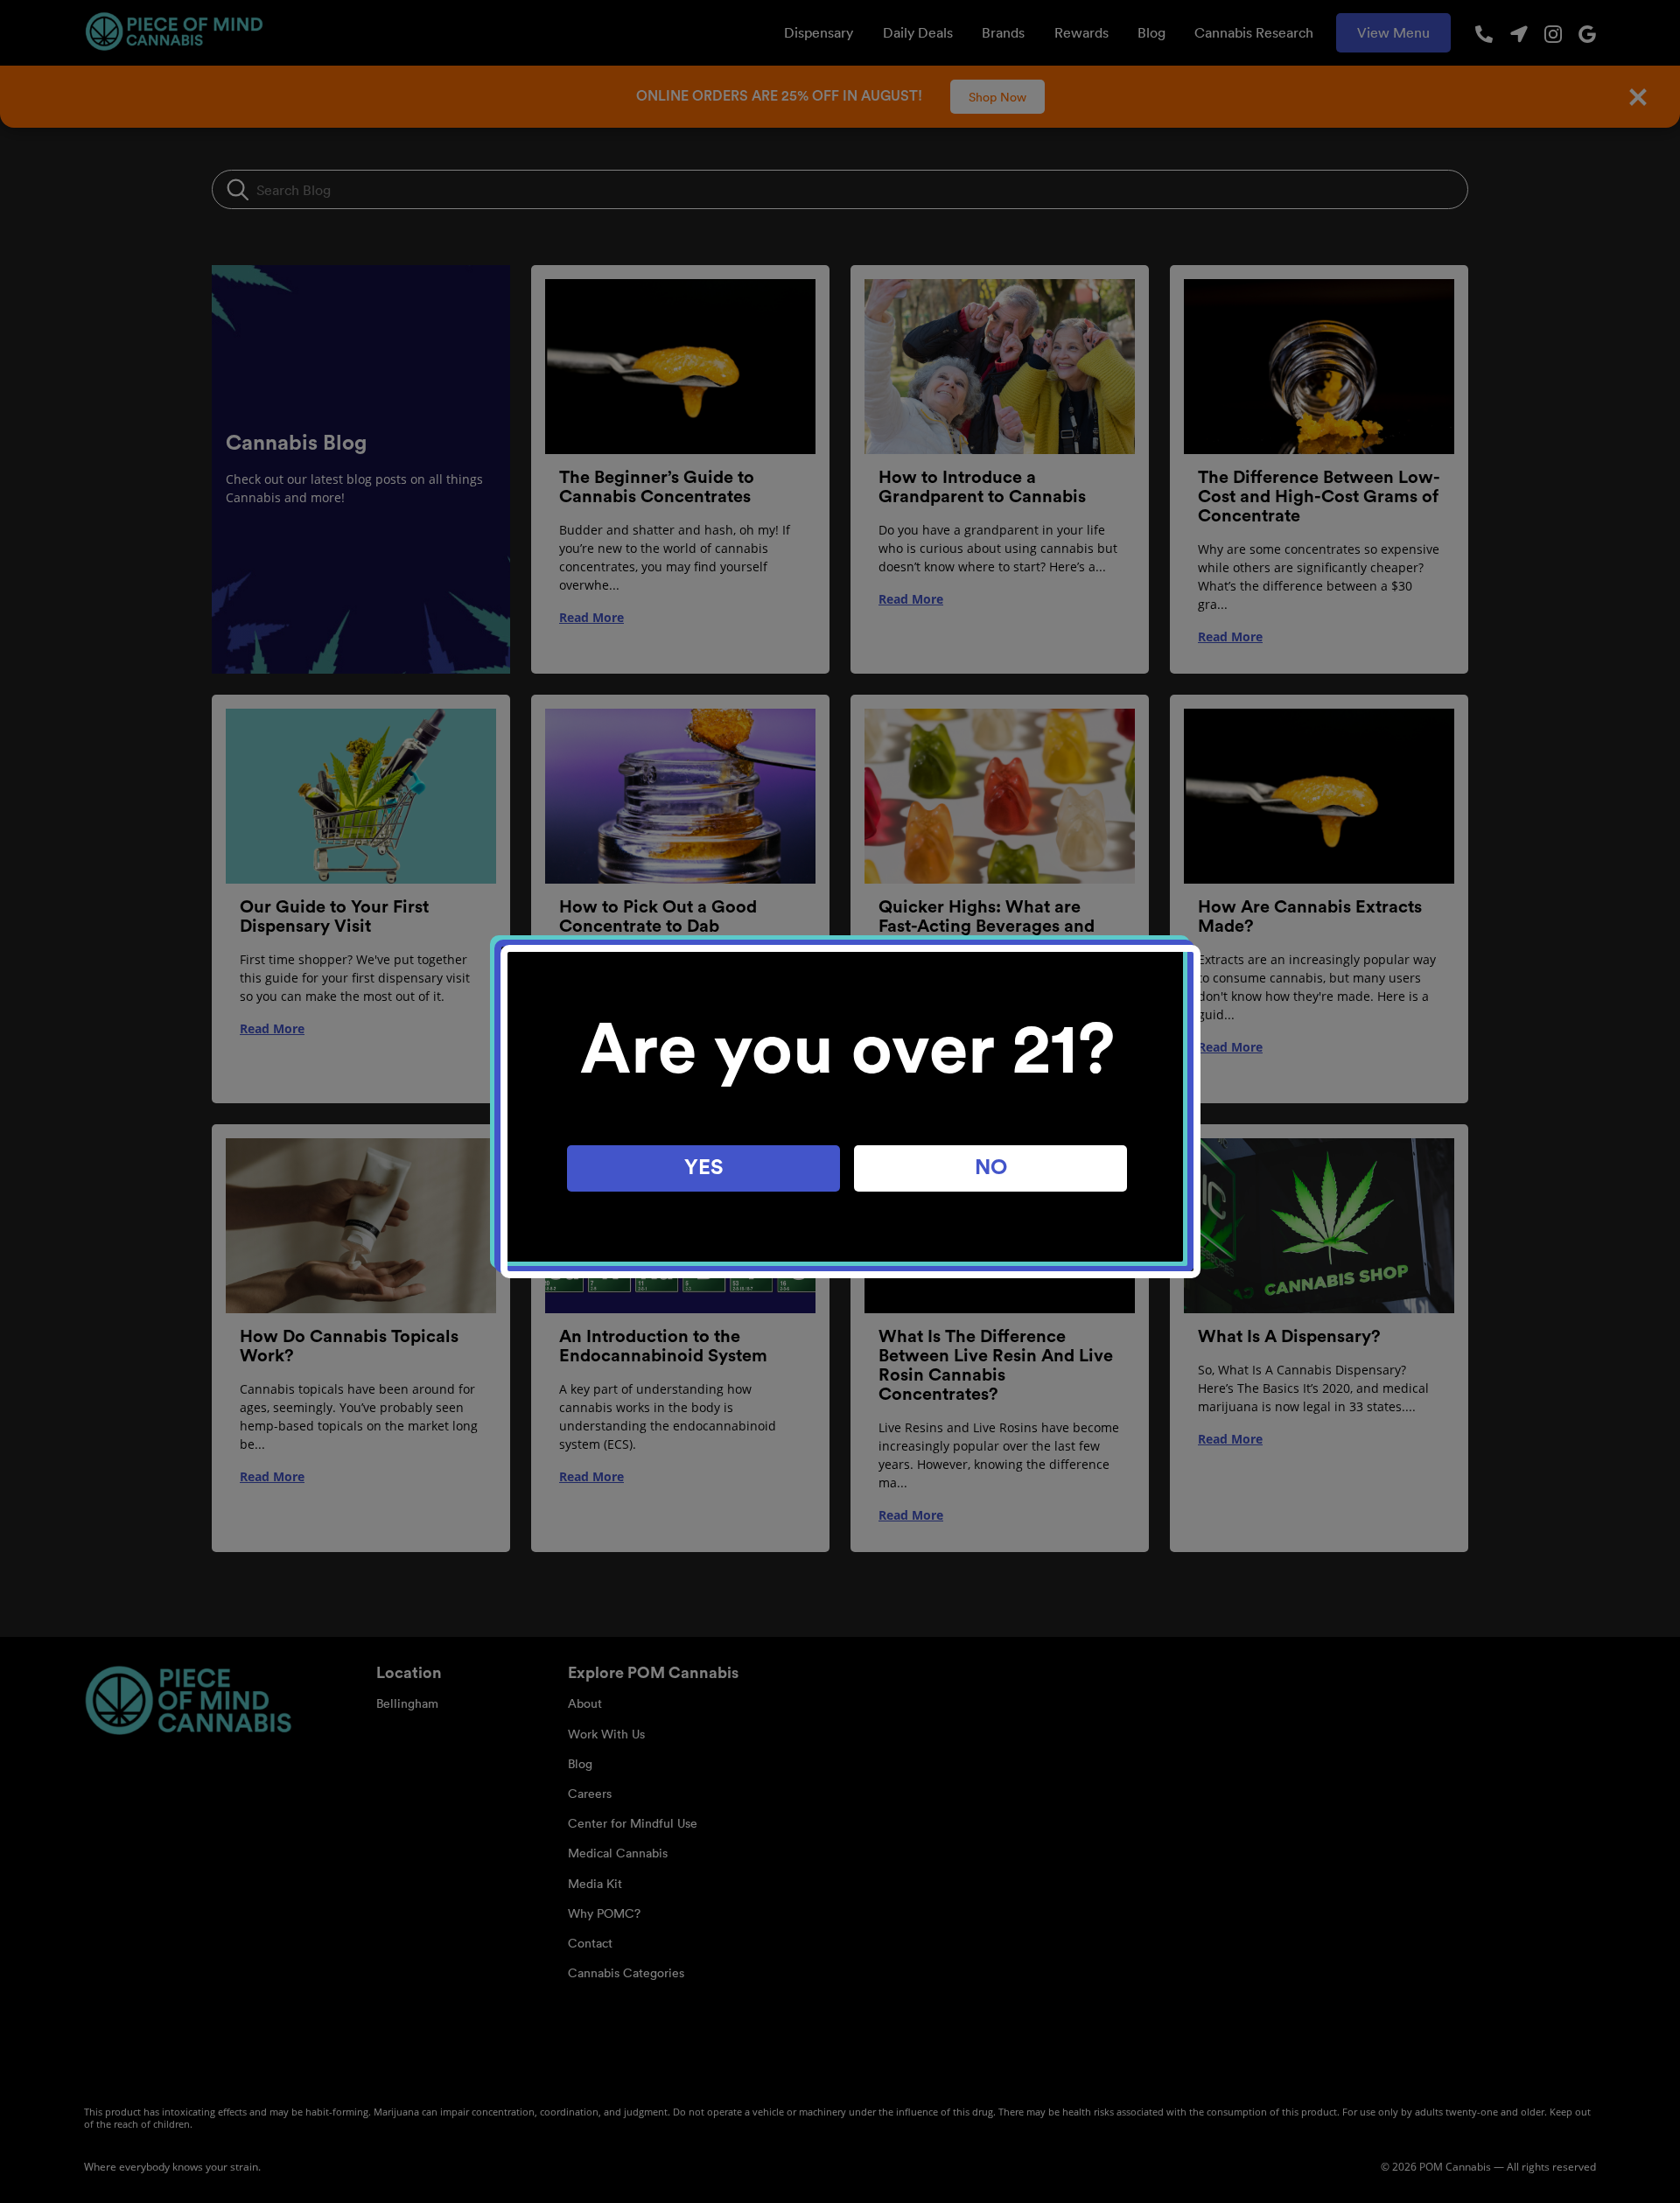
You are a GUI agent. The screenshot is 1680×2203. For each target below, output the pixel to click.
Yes (704, 1168)
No (991, 1168)
